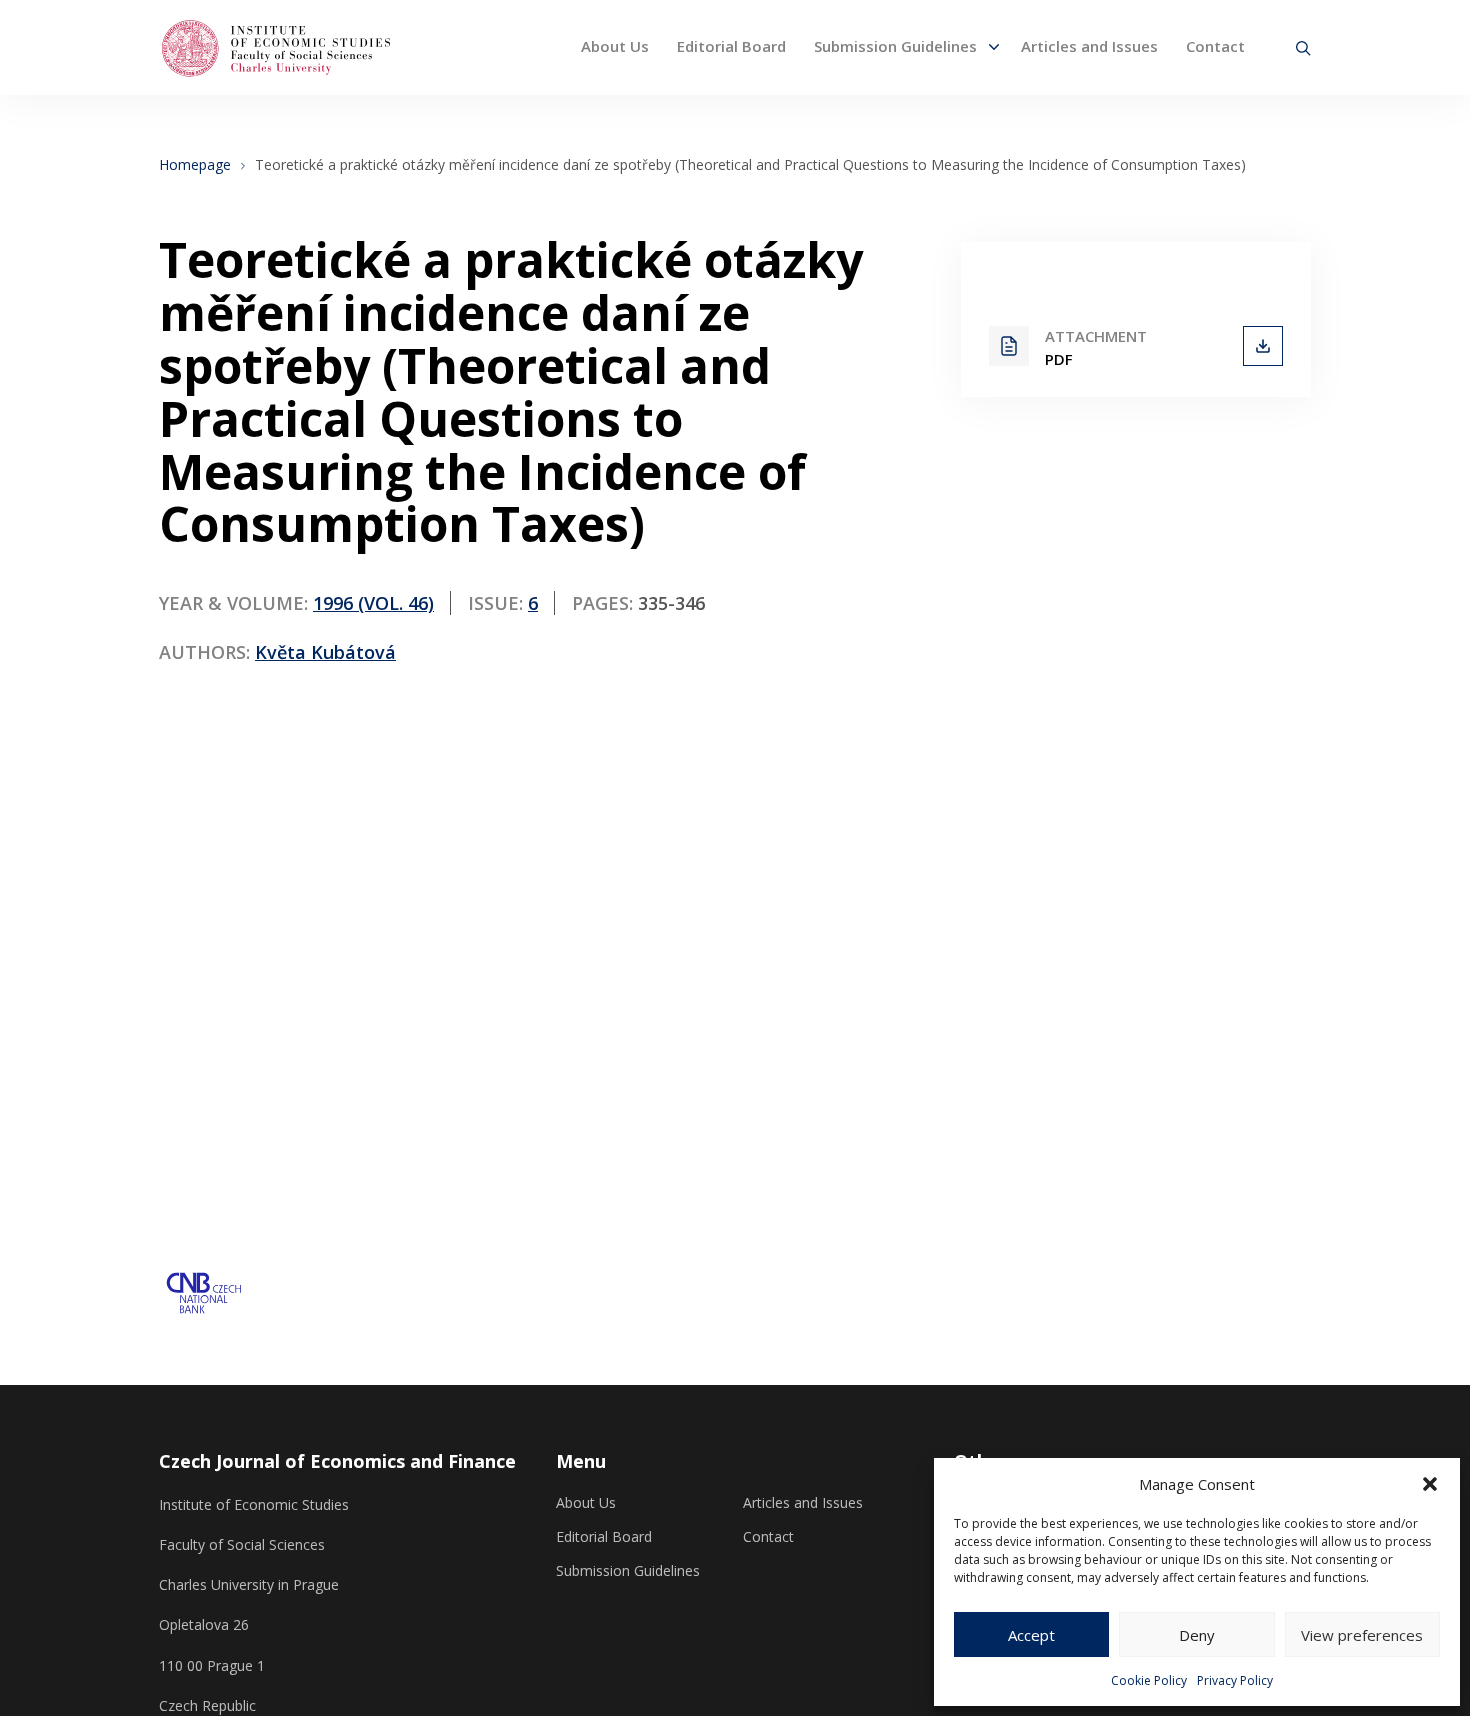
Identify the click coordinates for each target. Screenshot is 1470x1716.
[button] (1430, 1484)
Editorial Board (731, 46)
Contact (1215, 46)
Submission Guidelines (895, 46)
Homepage (195, 165)
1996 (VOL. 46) (373, 603)
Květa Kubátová (325, 652)
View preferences (1362, 1635)
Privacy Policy (1235, 1680)
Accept (1031, 1635)
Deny (1197, 1635)
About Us (615, 46)
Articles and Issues (1089, 46)
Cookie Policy (1149, 1680)
